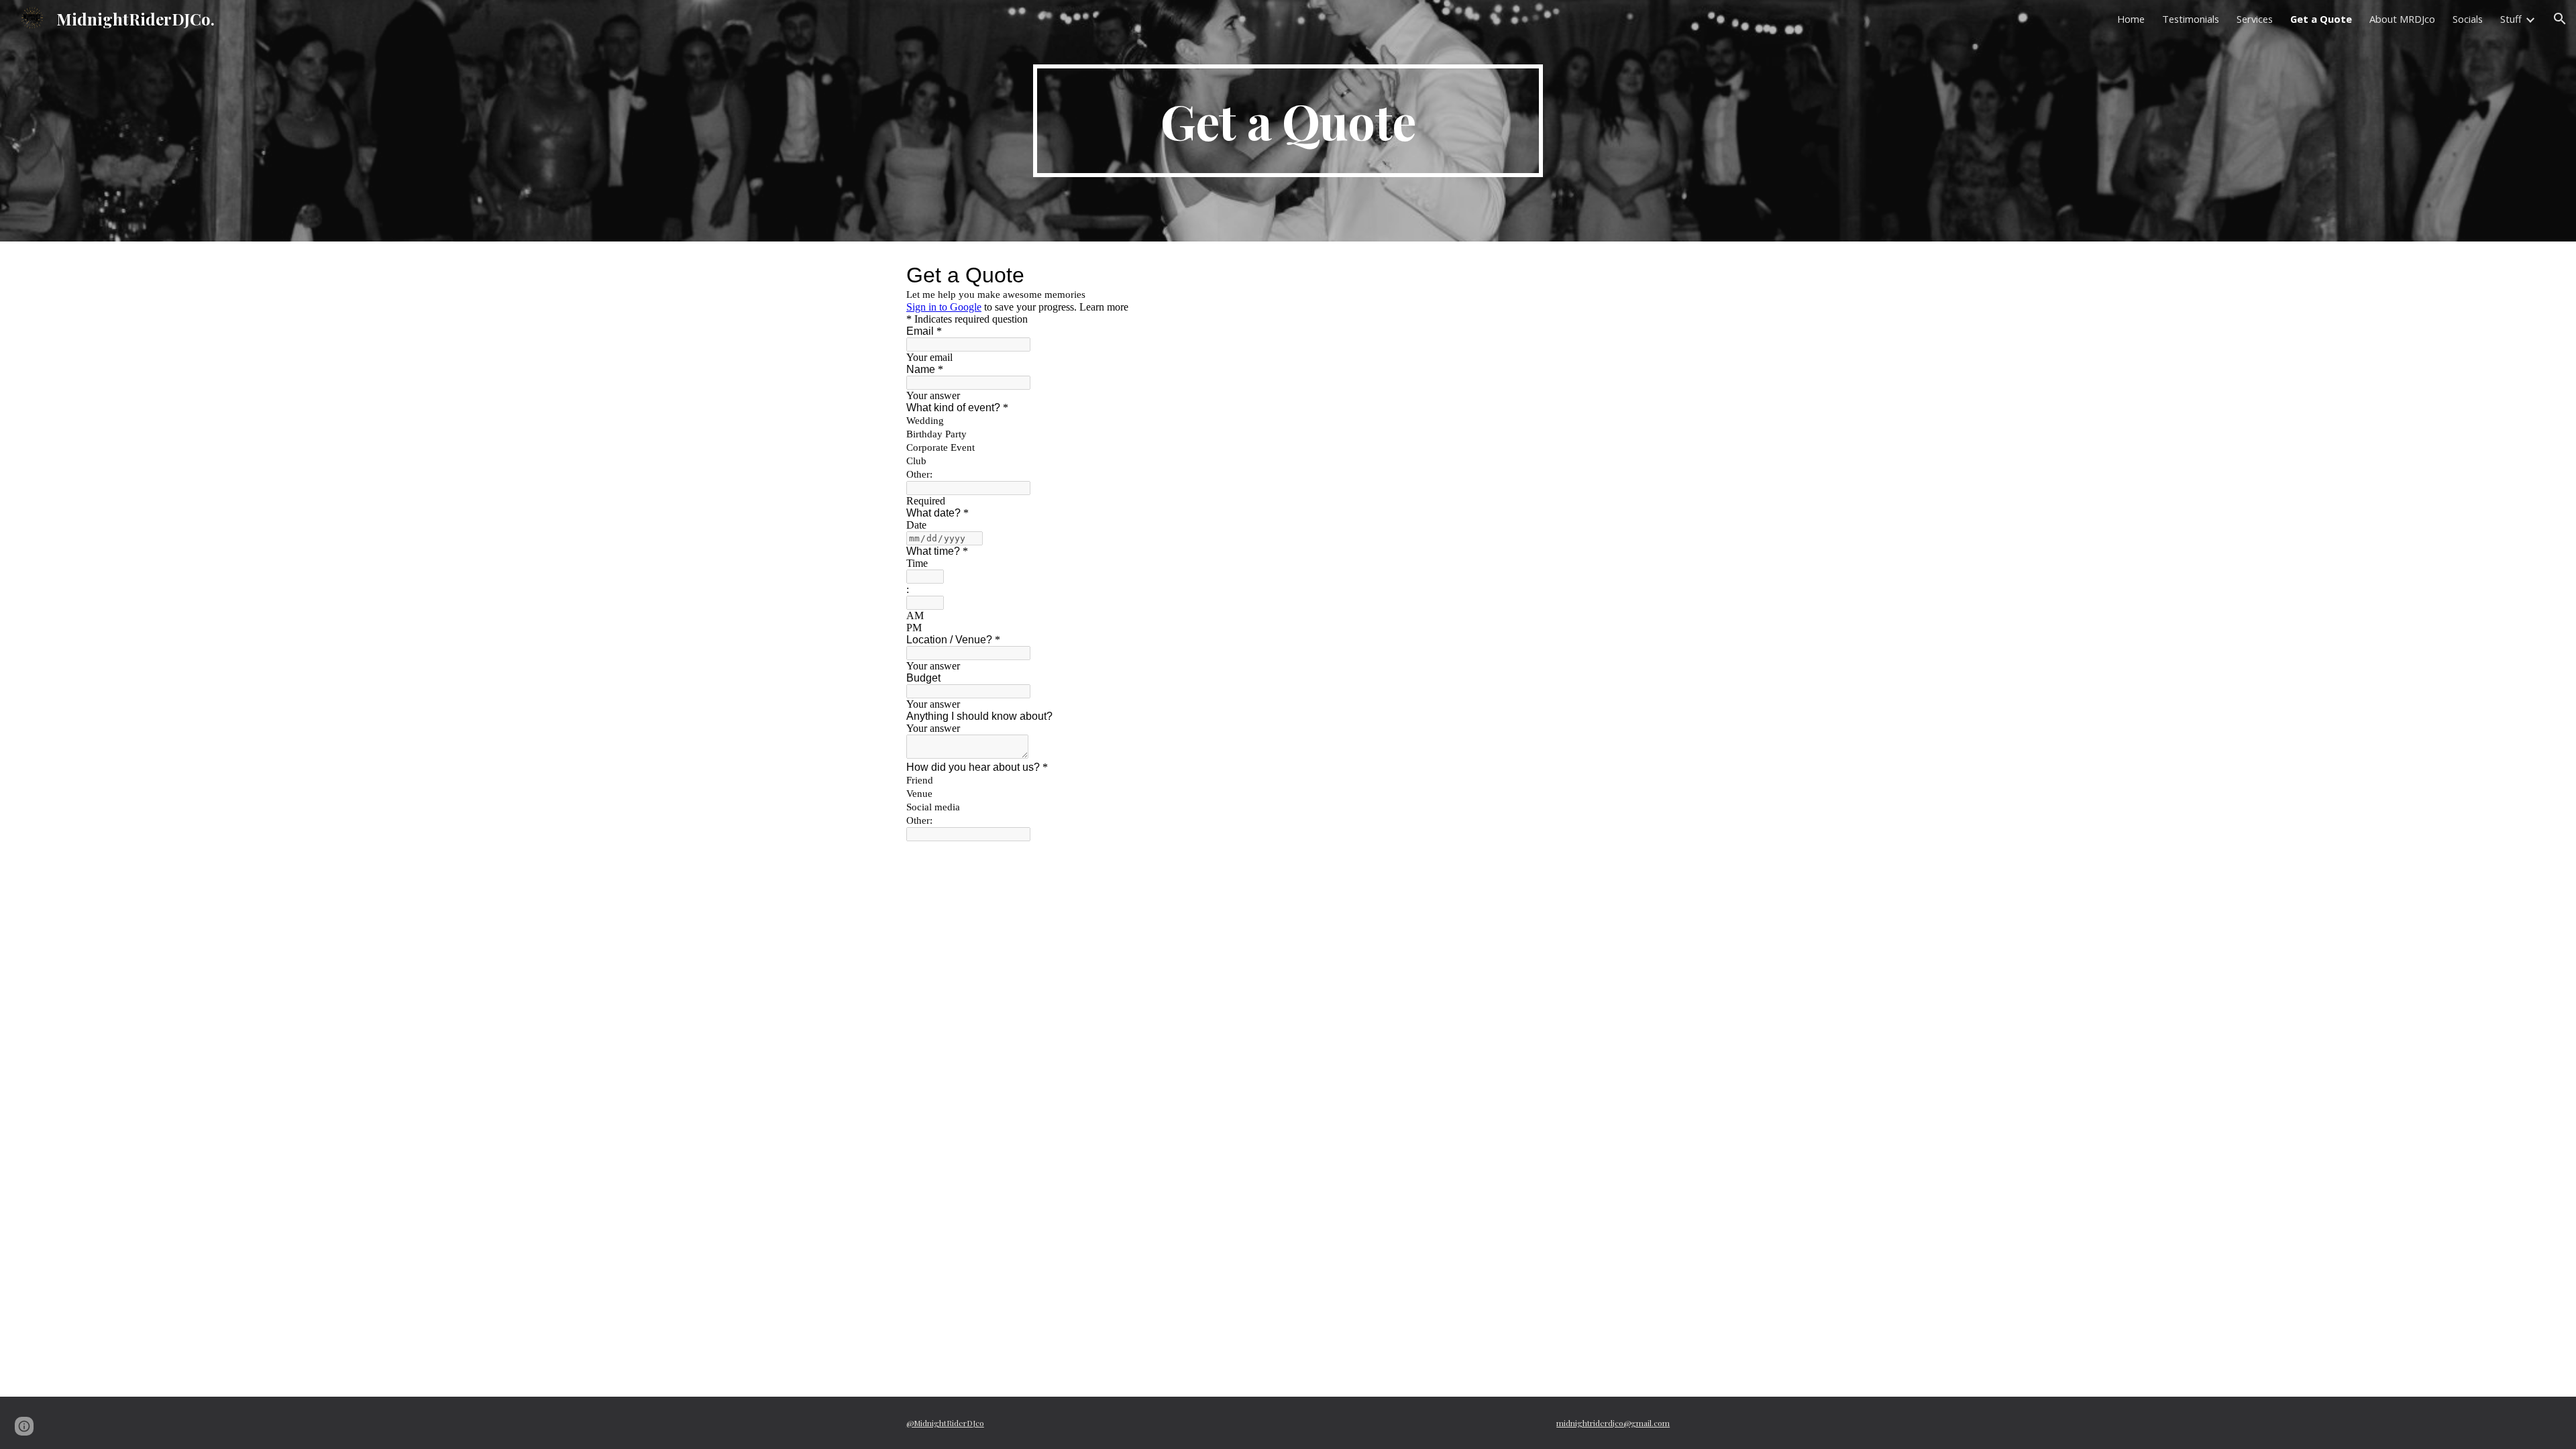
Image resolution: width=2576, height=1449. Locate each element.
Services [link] (2255, 19)
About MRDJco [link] (2402, 19)
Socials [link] (2468, 19)
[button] (2560, 19)
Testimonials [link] (2191, 19)
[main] (1288, 121)
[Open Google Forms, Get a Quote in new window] (1650, 275)
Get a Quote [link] (2321, 19)
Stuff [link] (2511, 19)
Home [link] (2131, 19)
